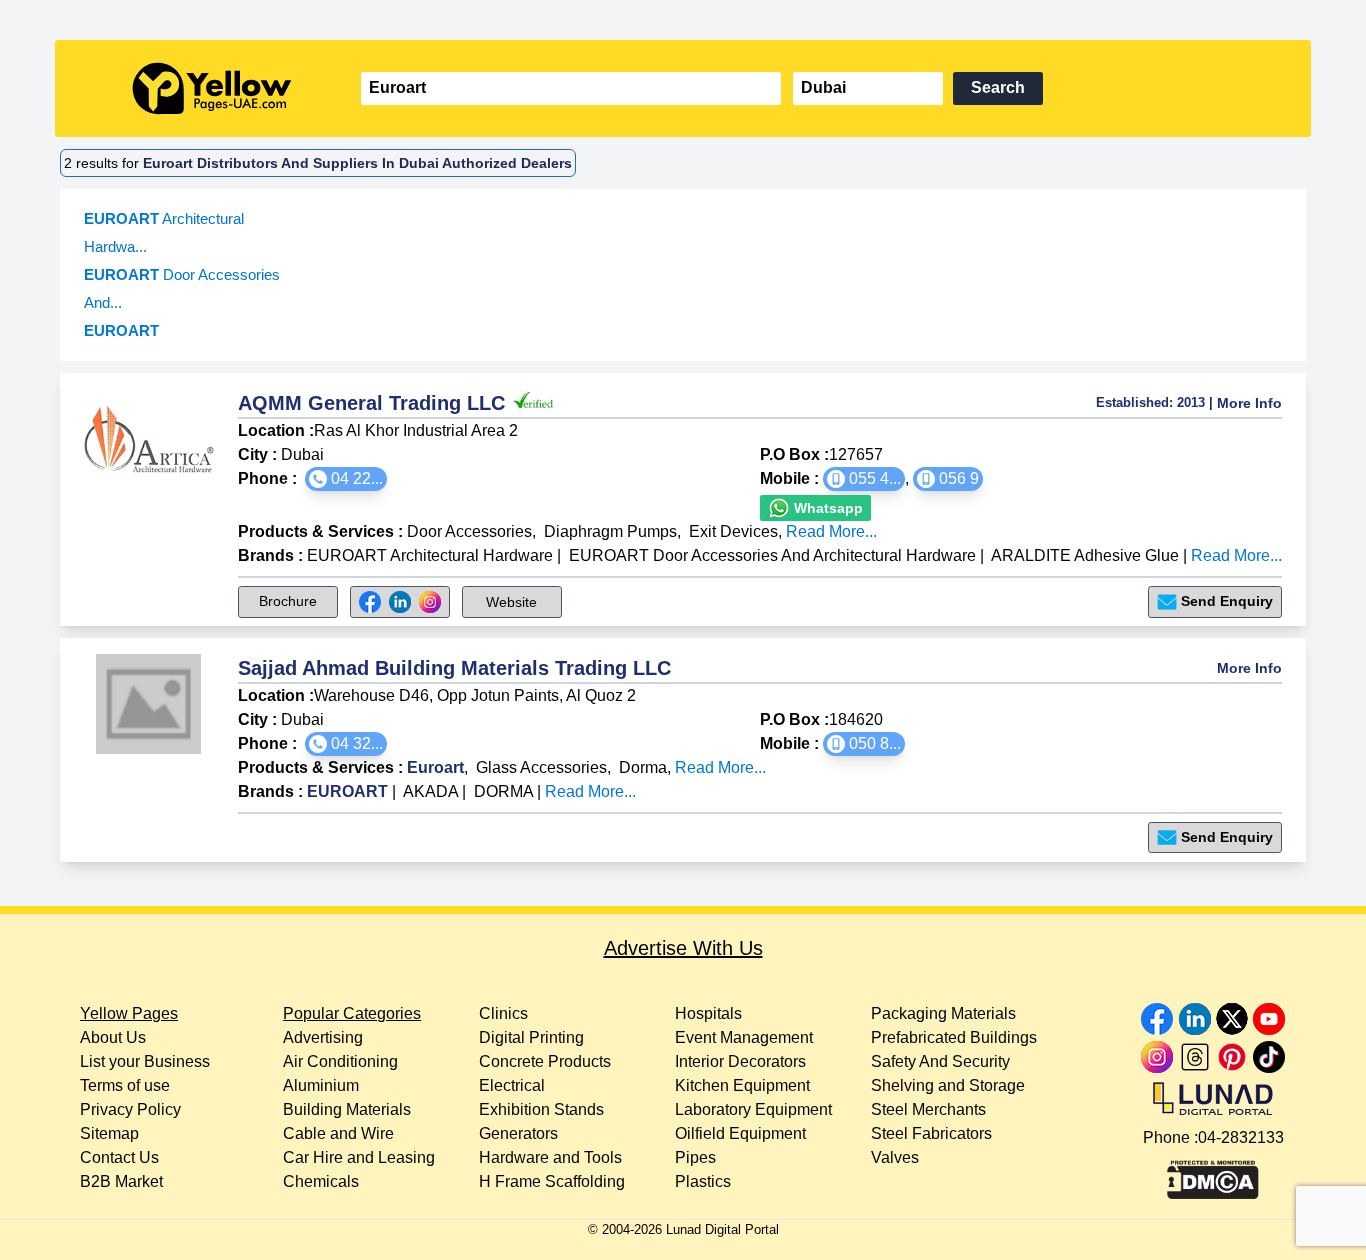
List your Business (145, 1061)
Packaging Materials (943, 1013)
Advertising (323, 1037)
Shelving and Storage (948, 1085)
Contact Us (119, 1157)
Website (511, 602)
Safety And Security (940, 1061)
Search (998, 87)
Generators (518, 1133)
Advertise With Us (683, 948)
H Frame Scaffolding (552, 1181)
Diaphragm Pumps (610, 531)
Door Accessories (469, 531)
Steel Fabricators (931, 1133)
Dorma (643, 767)
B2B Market (121, 1181)
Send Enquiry (1227, 601)
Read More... (831, 531)
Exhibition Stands (541, 1109)
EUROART (349, 791)
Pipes (695, 1157)
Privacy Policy (130, 1109)
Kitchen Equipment (742, 1085)
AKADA (432, 791)
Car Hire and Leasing (359, 1157)
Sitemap (109, 1133)
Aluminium (321, 1085)
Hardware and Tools (550, 1157)
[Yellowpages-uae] (212, 88)
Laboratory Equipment (753, 1109)
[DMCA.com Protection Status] (1213, 1175)
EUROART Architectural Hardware (430, 555)
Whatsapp (826, 508)
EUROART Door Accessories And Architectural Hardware (772, 555)
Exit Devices (733, 531)
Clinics (503, 1013)
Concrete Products (545, 1061)
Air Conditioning (340, 1061)
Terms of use (125, 1085)
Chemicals (321, 1181)
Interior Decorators (740, 1061)
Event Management (744, 1037)
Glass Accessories (541, 767)
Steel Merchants (928, 1109)
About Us (113, 1037)
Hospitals (708, 1013)
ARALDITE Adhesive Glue (1085, 555)
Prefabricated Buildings (954, 1037)
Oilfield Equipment (740, 1133)
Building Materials (347, 1109)
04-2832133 (1241, 1137)
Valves (895, 1157)
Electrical (512, 1085)
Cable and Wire (338, 1133)
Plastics (703, 1181)
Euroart (435, 767)
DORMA (505, 791)
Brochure (288, 601)
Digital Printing (531, 1037)
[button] (346, 479)
